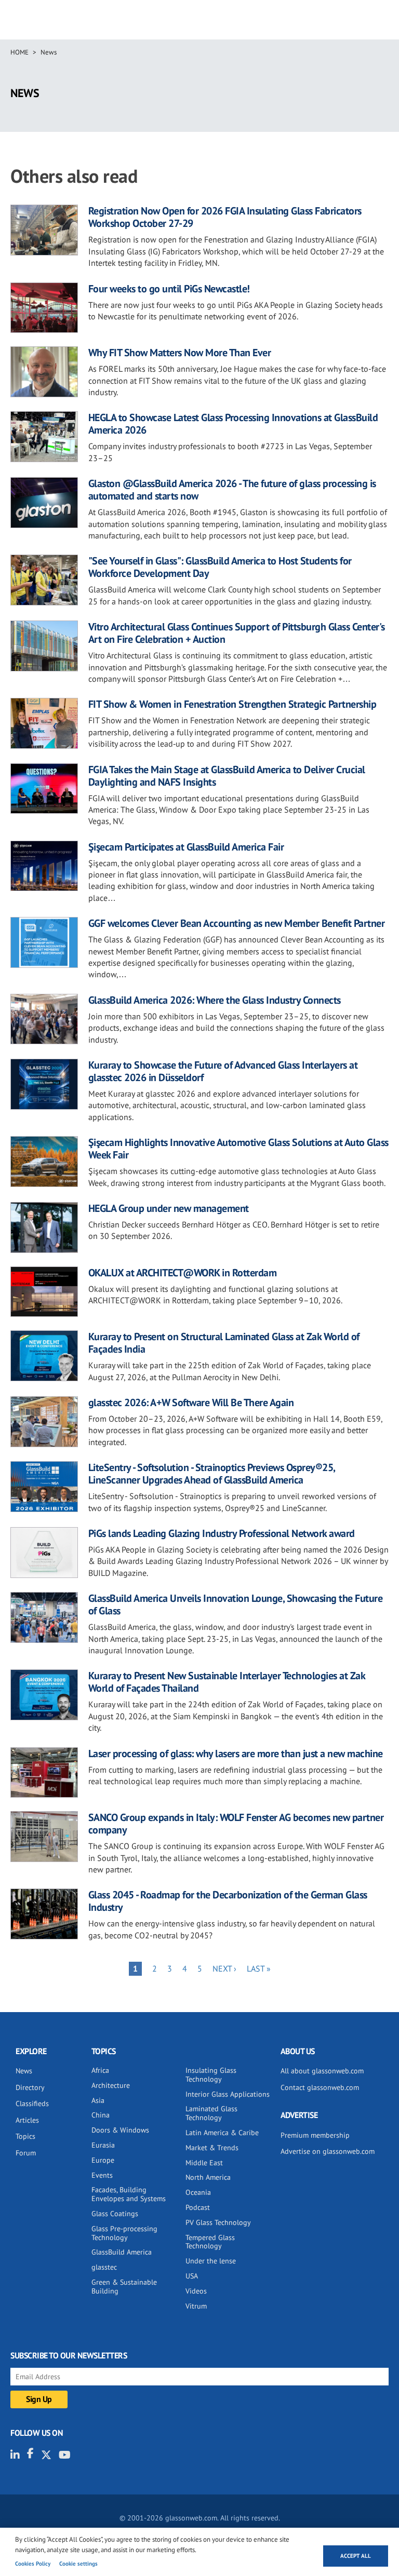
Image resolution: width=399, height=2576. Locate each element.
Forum (26, 2153)
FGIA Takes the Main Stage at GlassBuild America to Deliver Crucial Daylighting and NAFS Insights (227, 776)
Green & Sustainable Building (124, 2287)
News (49, 52)
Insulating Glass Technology (211, 2075)
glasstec (104, 2267)
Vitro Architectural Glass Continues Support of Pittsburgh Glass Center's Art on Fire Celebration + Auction (237, 633)
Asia (98, 2100)
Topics (25, 2136)
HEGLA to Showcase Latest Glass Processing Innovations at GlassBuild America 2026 (233, 424)
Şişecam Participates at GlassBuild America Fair (186, 847)
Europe (103, 2160)
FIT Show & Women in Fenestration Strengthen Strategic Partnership (232, 704)
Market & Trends (212, 2148)
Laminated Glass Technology (211, 2113)
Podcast (198, 2207)
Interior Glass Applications (228, 2094)
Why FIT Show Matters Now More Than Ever (180, 353)
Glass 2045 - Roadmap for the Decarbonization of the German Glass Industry (228, 1901)
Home (19, 52)
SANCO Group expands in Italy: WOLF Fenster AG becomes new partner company (236, 1824)
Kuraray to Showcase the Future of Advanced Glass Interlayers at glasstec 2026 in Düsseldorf (223, 1071)
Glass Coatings (115, 2214)
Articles (27, 2120)
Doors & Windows (120, 2130)
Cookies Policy (33, 2564)
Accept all (356, 2556)
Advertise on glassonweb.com (328, 2151)
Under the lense (211, 2261)
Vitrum (196, 2306)
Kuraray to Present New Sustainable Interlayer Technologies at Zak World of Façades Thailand (227, 1682)
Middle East (204, 2163)
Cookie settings (78, 2564)
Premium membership (315, 2135)
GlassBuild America (122, 2252)
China (101, 2115)
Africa (100, 2070)
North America (208, 2177)
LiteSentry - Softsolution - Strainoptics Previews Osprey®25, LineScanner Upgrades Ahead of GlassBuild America (212, 1474)
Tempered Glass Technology (210, 2242)
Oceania (198, 2192)
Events (102, 2175)
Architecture (111, 2085)
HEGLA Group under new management (169, 1208)
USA (192, 2276)
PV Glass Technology (218, 2222)
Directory (30, 2087)
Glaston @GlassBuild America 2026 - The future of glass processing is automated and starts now (232, 490)
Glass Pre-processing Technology (124, 2233)
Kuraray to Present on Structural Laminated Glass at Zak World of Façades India (224, 1343)
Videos (196, 2291)
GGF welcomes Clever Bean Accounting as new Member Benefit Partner (237, 923)
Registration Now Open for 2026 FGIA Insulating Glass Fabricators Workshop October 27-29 (225, 217)
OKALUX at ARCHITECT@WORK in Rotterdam (183, 1273)
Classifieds (32, 2103)
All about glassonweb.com (322, 2071)
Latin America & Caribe (222, 2133)
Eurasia (103, 2145)
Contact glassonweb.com (320, 2087)
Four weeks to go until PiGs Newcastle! (169, 289)
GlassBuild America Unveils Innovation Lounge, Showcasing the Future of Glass (236, 1604)
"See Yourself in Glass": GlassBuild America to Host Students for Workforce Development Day (220, 567)
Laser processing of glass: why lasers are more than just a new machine (236, 1754)
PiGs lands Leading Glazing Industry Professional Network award (222, 1533)
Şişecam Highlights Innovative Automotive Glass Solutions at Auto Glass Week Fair (238, 1149)
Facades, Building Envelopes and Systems (129, 2194)
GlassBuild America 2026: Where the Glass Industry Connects (215, 1000)
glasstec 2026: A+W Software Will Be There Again (191, 1402)
